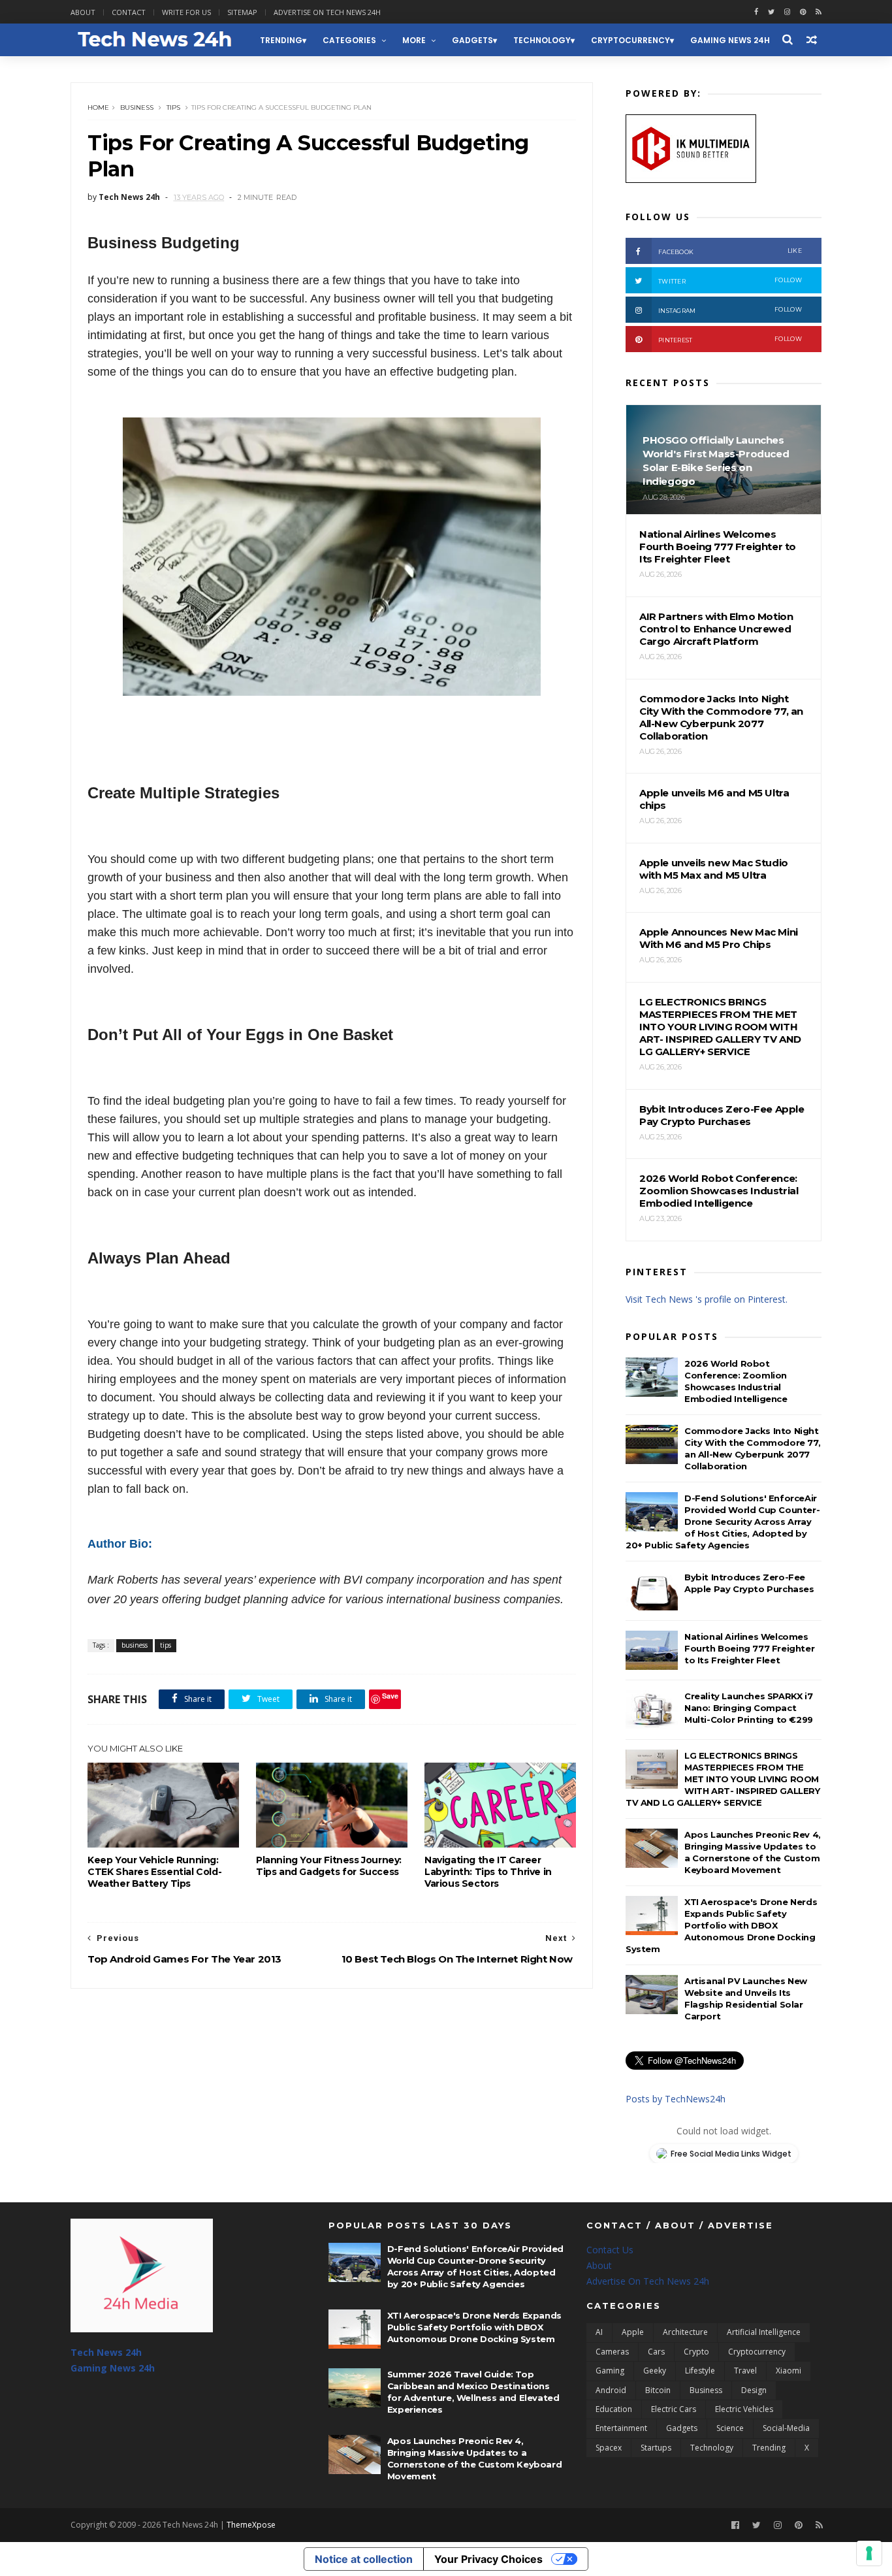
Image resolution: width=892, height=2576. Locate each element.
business (137, 107)
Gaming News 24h (730, 40)
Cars (656, 2352)
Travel (745, 2371)
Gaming (610, 2371)
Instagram (730, 310)
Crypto (696, 2352)
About (83, 12)
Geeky (655, 2371)
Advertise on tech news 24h (327, 12)
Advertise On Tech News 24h (648, 2281)
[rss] (819, 12)
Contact (129, 12)
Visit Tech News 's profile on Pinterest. (707, 1299)
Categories (349, 40)
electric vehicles (744, 2409)
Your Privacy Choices (488, 2559)
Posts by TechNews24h (676, 2099)
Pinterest (730, 339)
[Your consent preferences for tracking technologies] (869, 2553)
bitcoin (658, 2390)
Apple (633, 2332)
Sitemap (242, 12)
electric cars (674, 2409)
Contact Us (610, 2250)
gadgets (472, 40)
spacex (609, 2448)
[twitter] (771, 12)
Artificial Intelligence (764, 2332)
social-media (786, 2428)
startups (656, 2448)
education (614, 2409)
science (730, 2428)
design (754, 2390)
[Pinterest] (803, 12)
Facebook (730, 251)
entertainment (621, 2428)
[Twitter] (757, 2525)
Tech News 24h (106, 2352)
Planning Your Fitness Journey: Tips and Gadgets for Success (329, 1866)
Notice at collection (364, 2559)
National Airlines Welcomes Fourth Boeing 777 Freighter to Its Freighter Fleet (749, 1648)
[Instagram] (787, 12)
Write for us (186, 12)
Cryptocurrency (630, 40)
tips (173, 107)
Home (98, 107)
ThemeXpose (251, 2525)
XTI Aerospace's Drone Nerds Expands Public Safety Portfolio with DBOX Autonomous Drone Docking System (721, 1925)
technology (542, 40)
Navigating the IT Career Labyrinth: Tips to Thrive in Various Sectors (488, 1872)
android (611, 2390)
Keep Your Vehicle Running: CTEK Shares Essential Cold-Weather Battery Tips (154, 1872)
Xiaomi (788, 2371)
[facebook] (756, 12)
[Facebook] (735, 2525)
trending (281, 40)
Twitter (730, 281)
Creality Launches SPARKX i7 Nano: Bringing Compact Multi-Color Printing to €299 (749, 1708)
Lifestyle (700, 2371)
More (414, 40)
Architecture (685, 2332)
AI (599, 2332)
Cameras (612, 2352)
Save (390, 1696)
